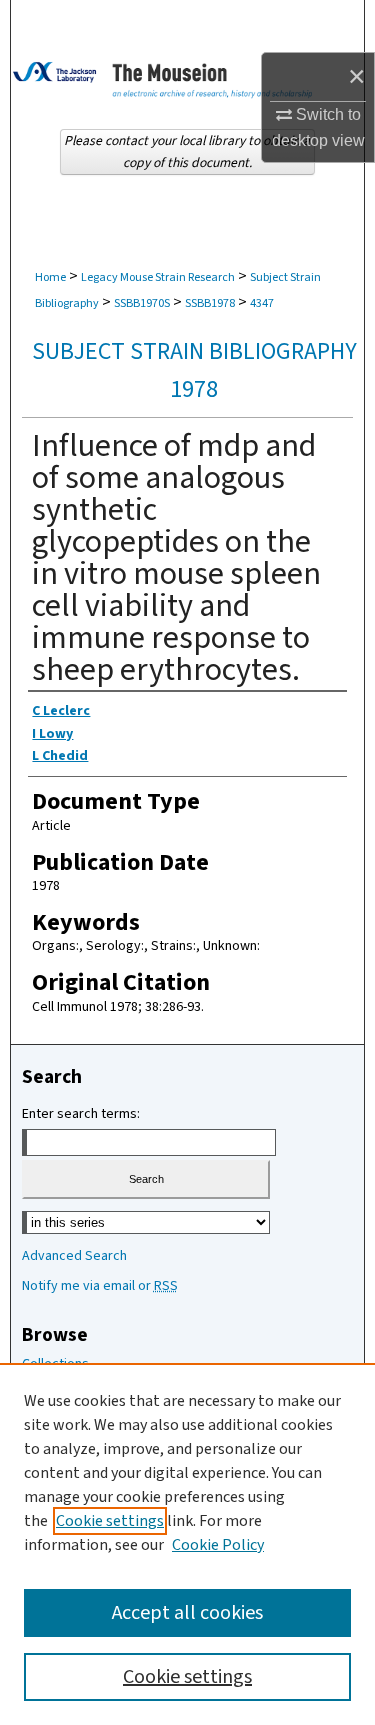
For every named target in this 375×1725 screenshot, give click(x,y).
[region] (187, 1544)
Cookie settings (110, 1521)
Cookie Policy (218, 1545)
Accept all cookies (187, 1613)
